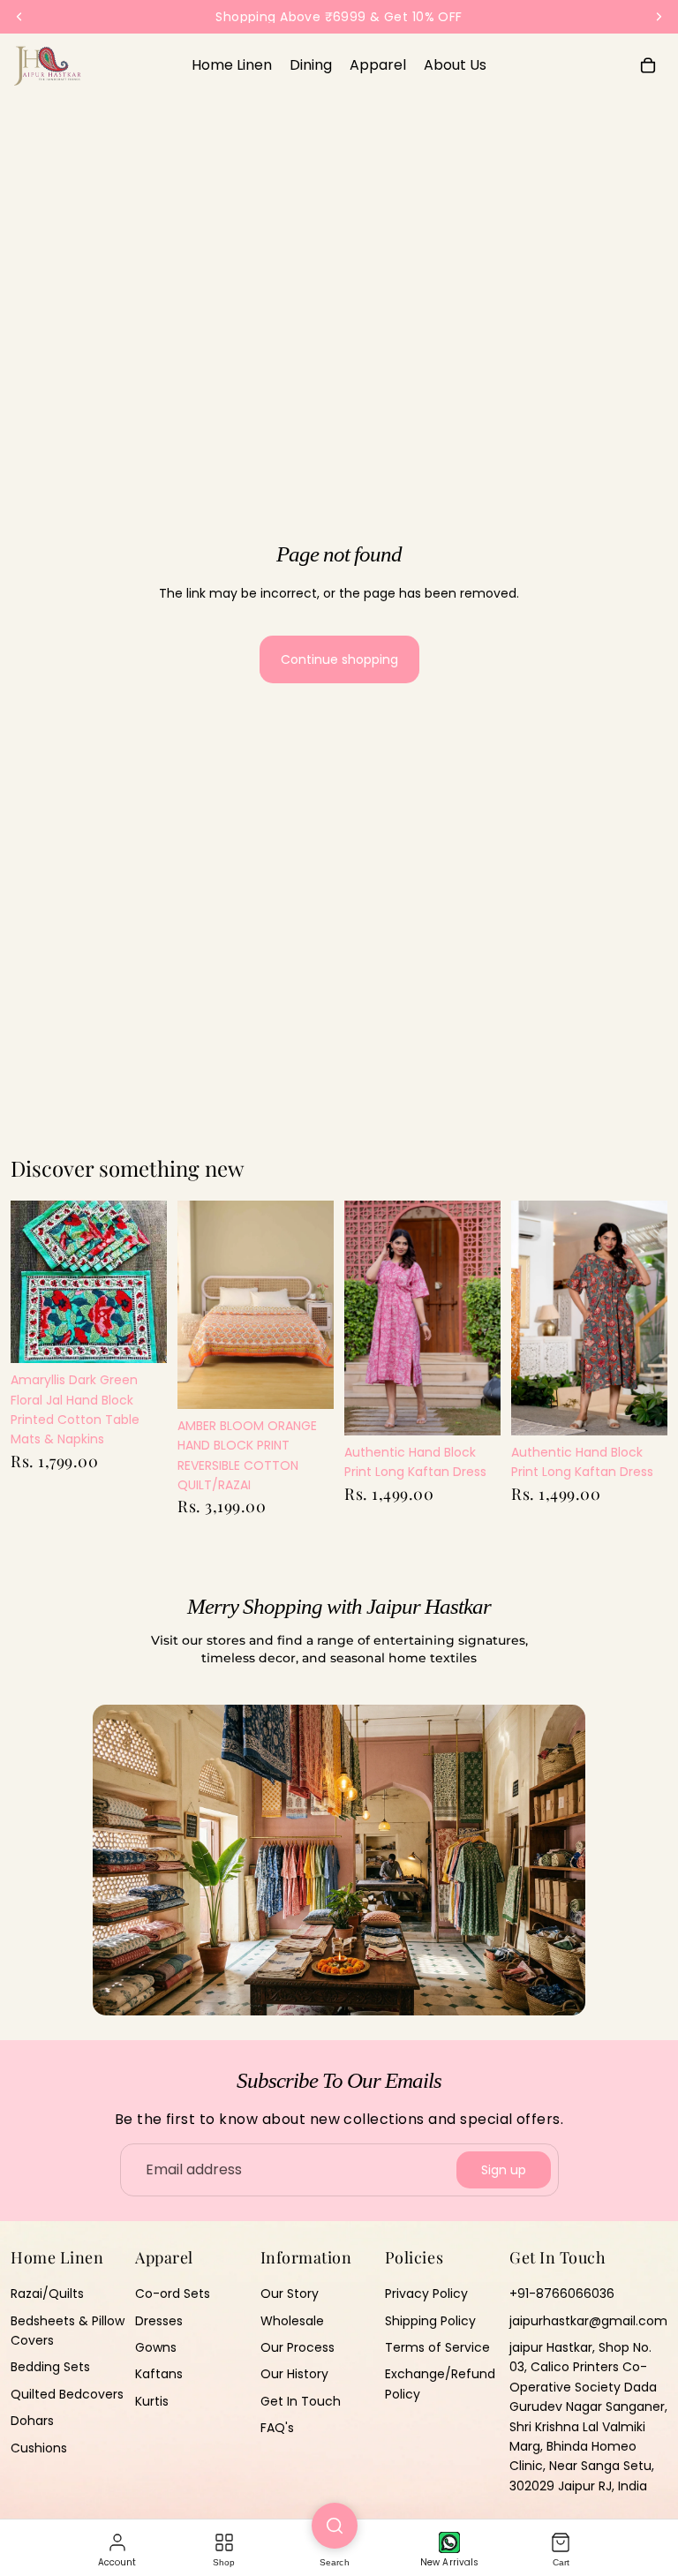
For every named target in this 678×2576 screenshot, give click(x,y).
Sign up (504, 2170)
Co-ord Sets (173, 2294)
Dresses (159, 2320)
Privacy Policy (426, 2294)
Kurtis (152, 2401)
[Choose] (306, 1382)
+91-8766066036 (562, 2294)
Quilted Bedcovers (67, 2394)
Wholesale (292, 2320)
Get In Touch (301, 2401)
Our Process (298, 2347)
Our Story (290, 2294)
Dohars (32, 2421)
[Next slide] (314, 1305)
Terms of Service (437, 2347)
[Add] (139, 1336)
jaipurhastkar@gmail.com (588, 2320)
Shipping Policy (430, 2320)
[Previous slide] (197, 1305)
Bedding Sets (50, 2367)
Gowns (156, 2347)
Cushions (39, 2447)
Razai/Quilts (47, 2294)
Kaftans (159, 2374)
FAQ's (277, 2428)
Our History (294, 2374)
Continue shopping (339, 659)
